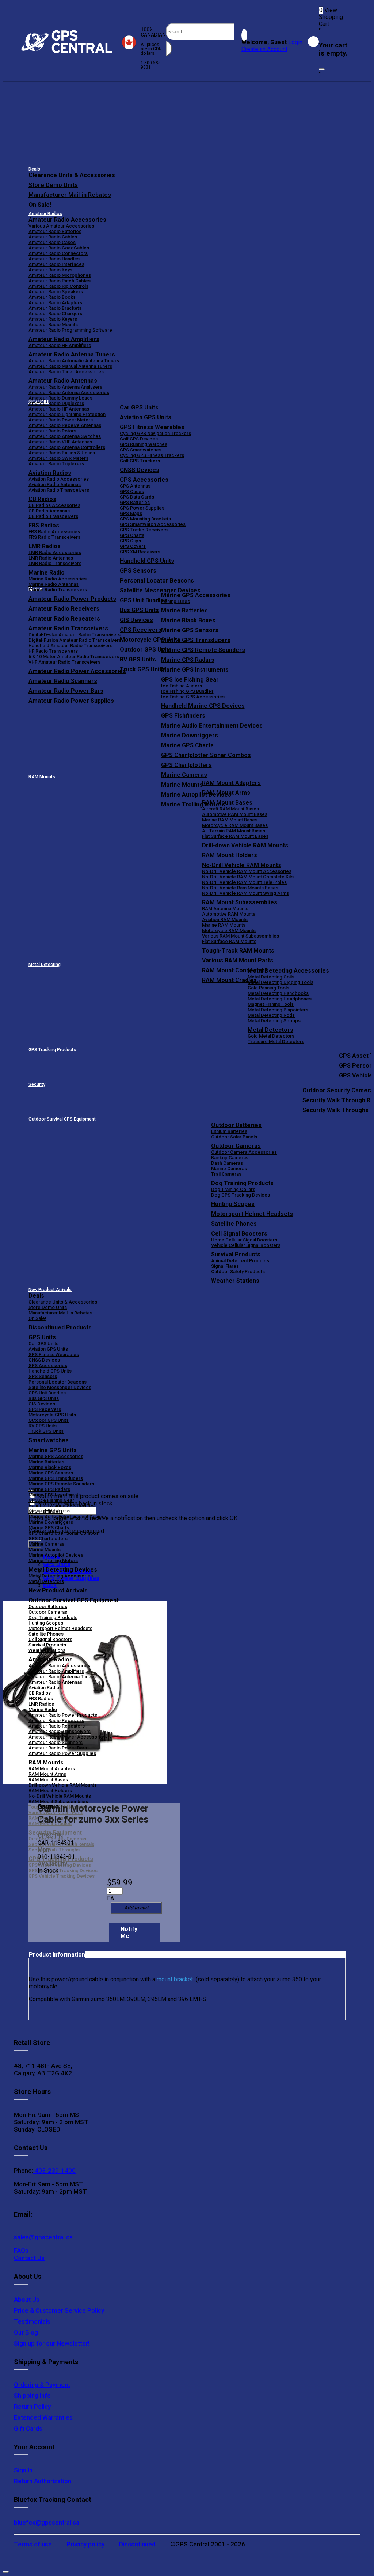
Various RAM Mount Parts (238, 960)
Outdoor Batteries (236, 1125)
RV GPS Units (43, 1426)
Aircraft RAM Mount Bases (230, 809)
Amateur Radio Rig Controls (58, 286)
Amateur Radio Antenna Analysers (65, 387)
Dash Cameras (227, 1163)
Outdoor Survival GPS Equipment (62, 1119)
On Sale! (40, 205)
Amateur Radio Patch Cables (60, 281)
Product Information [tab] (57, 1955)
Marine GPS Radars (188, 660)
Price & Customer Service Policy (59, 2310)
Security (37, 1084)
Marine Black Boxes (188, 620)
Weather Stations (235, 1281)
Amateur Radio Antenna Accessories (69, 392)
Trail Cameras (226, 1174)
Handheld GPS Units (147, 561)
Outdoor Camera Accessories (244, 1152)
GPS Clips (130, 541)
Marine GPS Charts (187, 745)
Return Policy (32, 2407)
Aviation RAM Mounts (225, 919)
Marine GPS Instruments (195, 670)
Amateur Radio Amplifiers (64, 339)
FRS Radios (41, 1699)
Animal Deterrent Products (240, 1261)
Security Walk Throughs (335, 1110)
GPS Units (42, 1337)
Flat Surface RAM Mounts (229, 941)
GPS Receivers (45, 1409)
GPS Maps (131, 513)
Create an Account (264, 49)
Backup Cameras (230, 1158)
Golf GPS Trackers (140, 461)
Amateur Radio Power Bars (58, 1748)
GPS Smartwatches (141, 450)
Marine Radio (43, 1709)
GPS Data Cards (137, 497)
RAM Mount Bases (227, 803)
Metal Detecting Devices (63, 1570)
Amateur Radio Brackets (55, 308)
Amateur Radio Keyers (53, 319)
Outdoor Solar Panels (234, 1137)
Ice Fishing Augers (182, 686)
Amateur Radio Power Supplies (62, 1753)
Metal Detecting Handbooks (278, 993)
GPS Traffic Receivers (144, 530)
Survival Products (236, 1254)
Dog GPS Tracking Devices (241, 1195)
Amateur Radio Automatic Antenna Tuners (74, 361)
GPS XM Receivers (140, 552)
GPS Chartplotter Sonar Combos (206, 755)
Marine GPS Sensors (190, 630)
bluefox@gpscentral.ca (47, 2522)
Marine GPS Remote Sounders (203, 650)
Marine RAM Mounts (224, 925)
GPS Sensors (138, 571)
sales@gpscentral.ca (43, 2237)
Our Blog (26, 2332)
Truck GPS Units (46, 1431)
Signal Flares (225, 1266)
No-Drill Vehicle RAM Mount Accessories (247, 871)
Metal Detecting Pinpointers (278, 1010)
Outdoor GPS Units (49, 1420)
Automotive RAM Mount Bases (235, 814)
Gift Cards (28, 2428)
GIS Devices (42, 1404)
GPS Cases (132, 491)
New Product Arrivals (50, 1290)
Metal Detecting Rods (271, 1015)
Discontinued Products (60, 1327)
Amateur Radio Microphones (60, 275)
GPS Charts (132, 535)
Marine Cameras (184, 775)
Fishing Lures (175, 601)
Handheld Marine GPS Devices (203, 706)
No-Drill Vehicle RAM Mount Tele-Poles (244, 882)
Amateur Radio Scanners (56, 1742)
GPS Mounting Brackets (145, 519)
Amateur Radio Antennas (63, 381)
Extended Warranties (43, 2417)
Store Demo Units (53, 185)
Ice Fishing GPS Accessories (193, 697)
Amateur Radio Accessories (67, 220)
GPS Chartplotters (186, 765)
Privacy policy (85, 2544)
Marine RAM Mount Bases (230, 820)
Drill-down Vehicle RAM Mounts (245, 845)
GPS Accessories (144, 480)
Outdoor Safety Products (238, 1272)
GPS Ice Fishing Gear (190, 680)
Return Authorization (43, 2481)
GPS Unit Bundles (47, 1393)
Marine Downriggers (190, 735)
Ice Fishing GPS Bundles (187, 691)
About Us (27, 2300)
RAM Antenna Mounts (225, 909)
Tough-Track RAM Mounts (238, 951)
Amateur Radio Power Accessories (67, 1737)
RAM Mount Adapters (231, 783)
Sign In (23, 2470)
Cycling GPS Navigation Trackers (155, 433)
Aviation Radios (45, 1688)
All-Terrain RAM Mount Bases (234, 831)
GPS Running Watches (144, 444)
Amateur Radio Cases (52, 242)
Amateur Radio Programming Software (70, 330)
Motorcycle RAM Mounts (229, 930)
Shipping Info (32, 2396)
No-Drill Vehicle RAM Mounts (242, 865)
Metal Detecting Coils (271, 977)
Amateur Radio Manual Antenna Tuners (70, 366)
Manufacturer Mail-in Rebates (70, 195)
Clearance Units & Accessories (72, 175)
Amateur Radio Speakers (56, 292)
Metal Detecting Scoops (274, 1021)
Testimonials (32, 2321)
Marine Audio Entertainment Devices (212, 726)
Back (50, 1585)
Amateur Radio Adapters (55, 303)
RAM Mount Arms (226, 793)
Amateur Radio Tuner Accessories (66, 372)
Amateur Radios (45, 214)
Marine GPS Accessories (196, 595)
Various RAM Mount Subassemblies (241, 936)
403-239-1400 (54, 2171)
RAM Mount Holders (230, 855)
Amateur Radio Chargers (55, 314)
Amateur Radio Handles (54, 259)
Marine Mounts (45, 1550)
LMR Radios (41, 1704)
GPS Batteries (135, 502)
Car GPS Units (139, 407)
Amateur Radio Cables (53, 237)
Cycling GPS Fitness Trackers (152, 455)
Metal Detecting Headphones (280, 999)
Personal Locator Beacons (157, 581)
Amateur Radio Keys (50, 270)
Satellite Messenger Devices (160, 590)
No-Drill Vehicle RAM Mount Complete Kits (248, 877)
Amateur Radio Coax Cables (59, 248)
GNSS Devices (140, 470)
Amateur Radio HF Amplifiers (60, 345)
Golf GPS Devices (139, 439)
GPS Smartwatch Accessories (153, 524)
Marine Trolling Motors (53, 1560)
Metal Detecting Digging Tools (280, 982)
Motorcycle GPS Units (52, 1415)
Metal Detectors (270, 1030)
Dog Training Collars (233, 1189)
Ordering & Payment (42, 2385)
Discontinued (137, 2544)
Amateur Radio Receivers (56, 1720)
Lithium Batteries (229, 1131)
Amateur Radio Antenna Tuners (72, 354)
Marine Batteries (184, 610)
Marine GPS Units (53, 1450)
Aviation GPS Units (146, 417)
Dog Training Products (242, 1183)
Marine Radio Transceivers (58, 590)
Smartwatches (49, 1440)
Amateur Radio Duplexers (56, 403)
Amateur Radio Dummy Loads (60, 398)
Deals (34, 169)
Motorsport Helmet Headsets (252, 1214)
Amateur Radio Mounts (53, 325)
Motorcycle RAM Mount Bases (235, 825)
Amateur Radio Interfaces (56, 264)
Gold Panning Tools (268, 988)
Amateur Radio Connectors (58, 253)
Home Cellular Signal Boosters (244, 1240)
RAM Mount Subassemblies (240, 902)
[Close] (322, 69)
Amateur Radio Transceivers (60, 1731)
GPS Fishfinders (183, 716)
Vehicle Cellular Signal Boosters (246, 1245)
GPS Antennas (135, 486)
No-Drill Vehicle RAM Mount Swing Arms (245, 893)
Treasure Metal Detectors (276, 1041)
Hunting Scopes (233, 1204)
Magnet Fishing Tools (271, 1004)
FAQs (21, 2251)
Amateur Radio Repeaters (57, 1726)
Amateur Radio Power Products (63, 1715)
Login (295, 42)
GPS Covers (133, 546)
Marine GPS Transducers (196, 640)
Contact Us (29, 2258)
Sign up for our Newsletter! (52, 2343)
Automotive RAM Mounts (229, 914)
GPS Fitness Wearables (152, 427)
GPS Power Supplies (142, 508)
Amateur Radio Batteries (55, 231)
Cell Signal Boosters (239, 1234)
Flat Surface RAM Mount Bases (235, 836)
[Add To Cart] (136, 1908)
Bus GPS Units (44, 1398)
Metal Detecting (45, 965)
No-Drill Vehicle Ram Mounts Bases (240, 888)
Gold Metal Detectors (271, 1036)
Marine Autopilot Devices (56, 1555)
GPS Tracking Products (52, 1050)
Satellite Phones (234, 1224)
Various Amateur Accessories (61, 226)
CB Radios (40, 1693)
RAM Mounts (42, 777)
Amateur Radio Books (52, 297)
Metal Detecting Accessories (288, 971)
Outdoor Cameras (236, 1146)
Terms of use (33, 2544)
